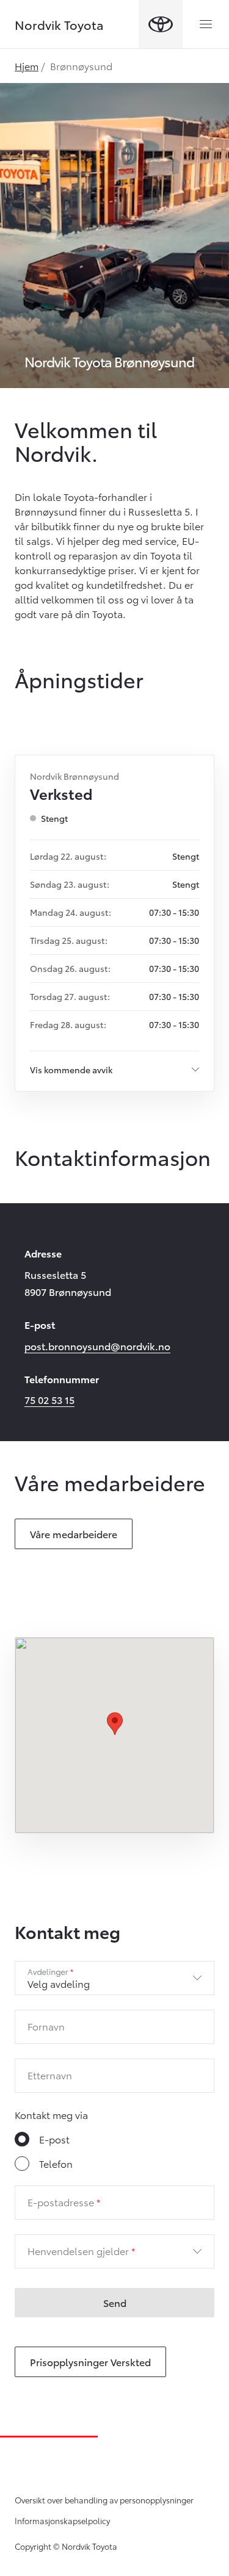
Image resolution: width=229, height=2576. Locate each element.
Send (115, 2302)
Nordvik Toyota (59, 24)
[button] (115, 1724)
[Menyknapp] (206, 24)
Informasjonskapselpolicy (62, 2520)
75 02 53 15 (49, 1399)
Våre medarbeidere (74, 1534)
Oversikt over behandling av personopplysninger (104, 2500)
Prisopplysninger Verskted (90, 2362)
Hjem (27, 66)
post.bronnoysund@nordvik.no (97, 1346)
